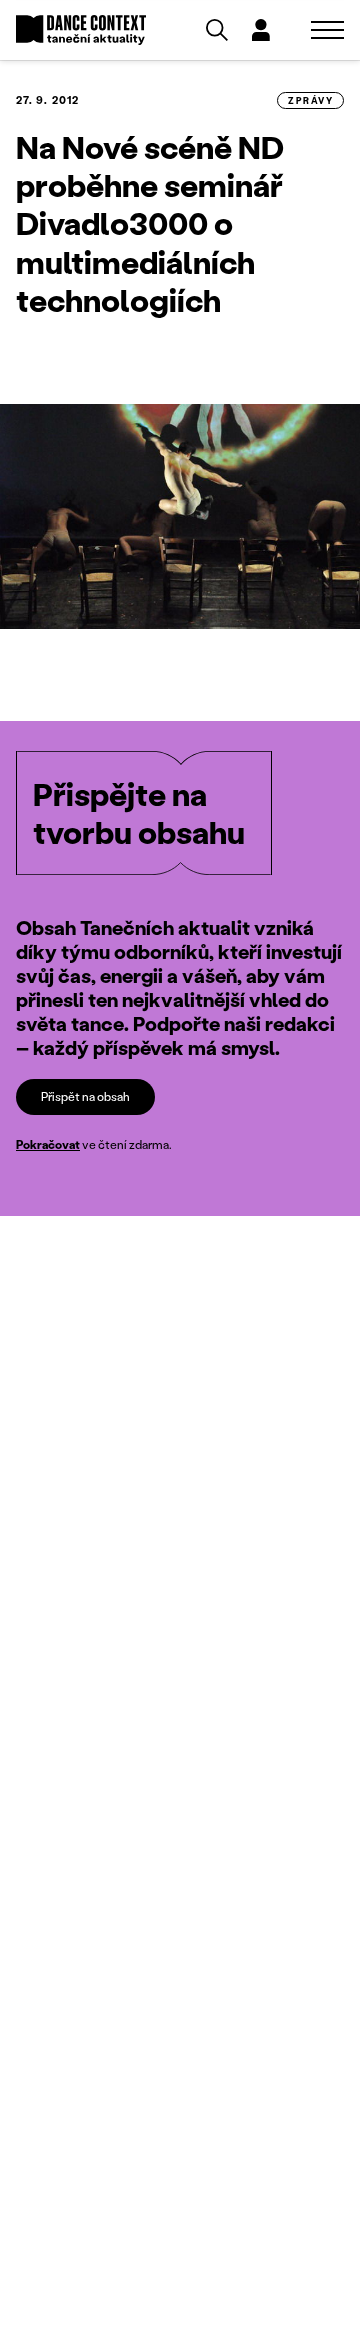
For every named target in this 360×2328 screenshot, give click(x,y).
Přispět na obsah (85, 1096)
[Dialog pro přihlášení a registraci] (261, 30)
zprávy (310, 100)
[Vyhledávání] (217, 30)
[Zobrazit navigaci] (327, 30)
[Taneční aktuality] (81, 30)
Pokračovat (48, 1144)
